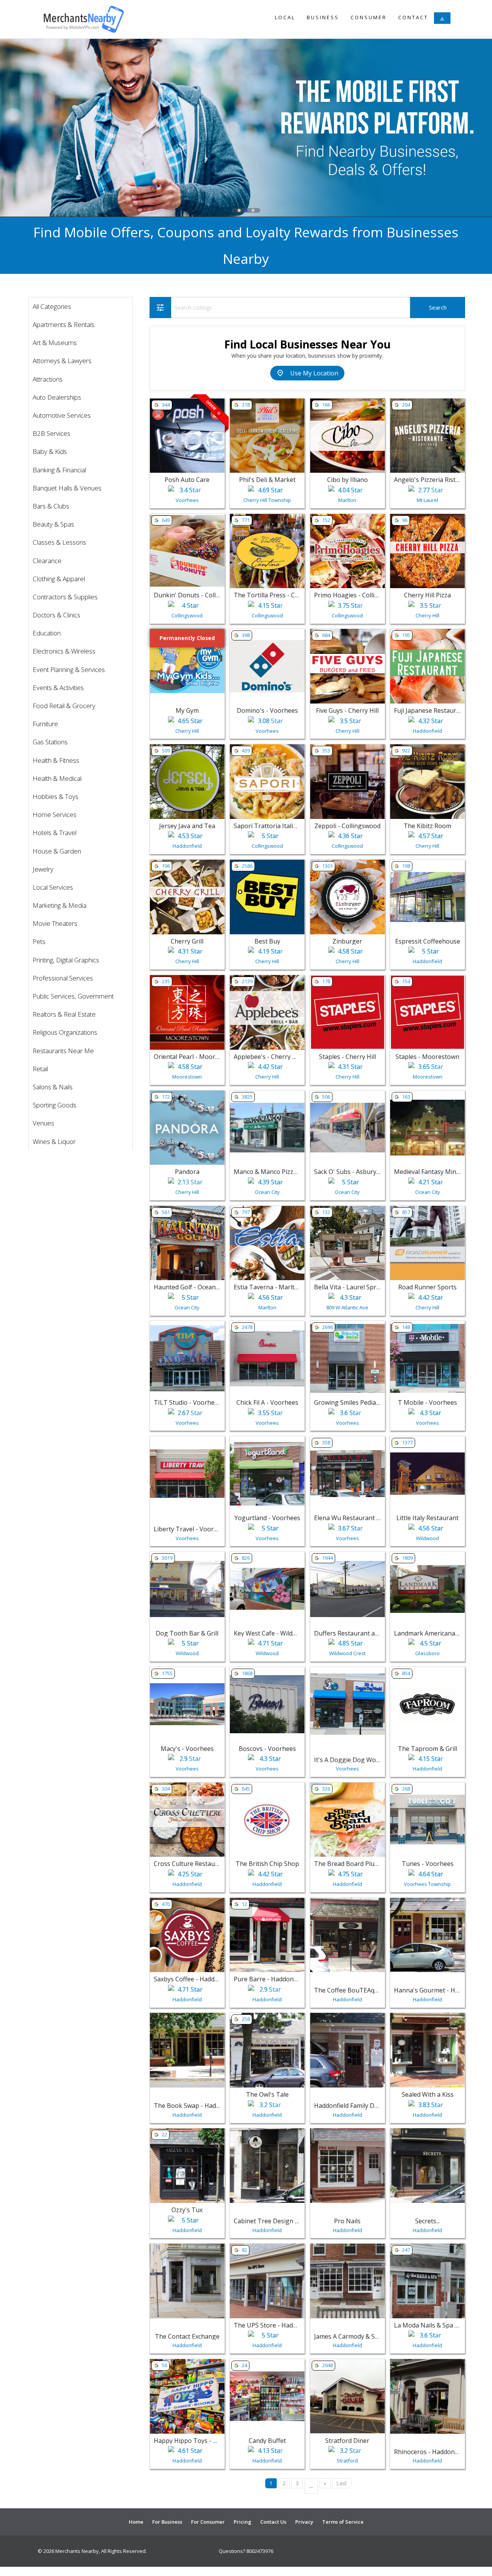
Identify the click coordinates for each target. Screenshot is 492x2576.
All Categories (52, 306)
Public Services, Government (73, 996)
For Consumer (208, 2522)
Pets (39, 941)
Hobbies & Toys (56, 796)
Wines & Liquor (54, 1141)
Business (323, 17)
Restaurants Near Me (63, 1051)
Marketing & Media (60, 905)
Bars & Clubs (51, 506)
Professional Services (63, 978)
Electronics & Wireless (64, 651)
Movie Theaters (55, 923)
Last (342, 2483)
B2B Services (52, 433)
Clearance (47, 561)
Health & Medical (57, 778)
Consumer (369, 17)
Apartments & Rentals (64, 324)
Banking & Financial (59, 470)
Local (285, 17)
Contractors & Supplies (65, 597)
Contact (413, 17)
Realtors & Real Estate (64, 1014)
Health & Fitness (56, 760)
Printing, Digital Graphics (66, 960)
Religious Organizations (65, 1032)
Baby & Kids (50, 451)
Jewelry (43, 869)
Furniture (45, 724)
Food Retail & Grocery (64, 706)
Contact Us (273, 2522)
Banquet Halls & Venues (67, 488)
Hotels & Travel (55, 833)
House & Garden (57, 851)
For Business (167, 2522)
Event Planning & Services (69, 669)
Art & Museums (55, 343)
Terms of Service (343, 2522)
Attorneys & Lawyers (62, 361)
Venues (43, 1123)
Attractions (48, 379)
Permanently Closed (187, 638)
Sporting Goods (55, 1105)
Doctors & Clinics (57, 615)
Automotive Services (62, 415)
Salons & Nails (53, 1087)
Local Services (53, 887)
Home (136, 2522)
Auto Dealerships (57, 397)
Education (47, 633)
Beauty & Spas (53, 524)
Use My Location (307, 373)
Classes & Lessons (59, 542)
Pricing (243, 2522)
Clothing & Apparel (59, 579)
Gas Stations (50, 742)
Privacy (304, 2522)
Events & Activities (58, 688)
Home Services (55, 814)
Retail (40, 1069)
